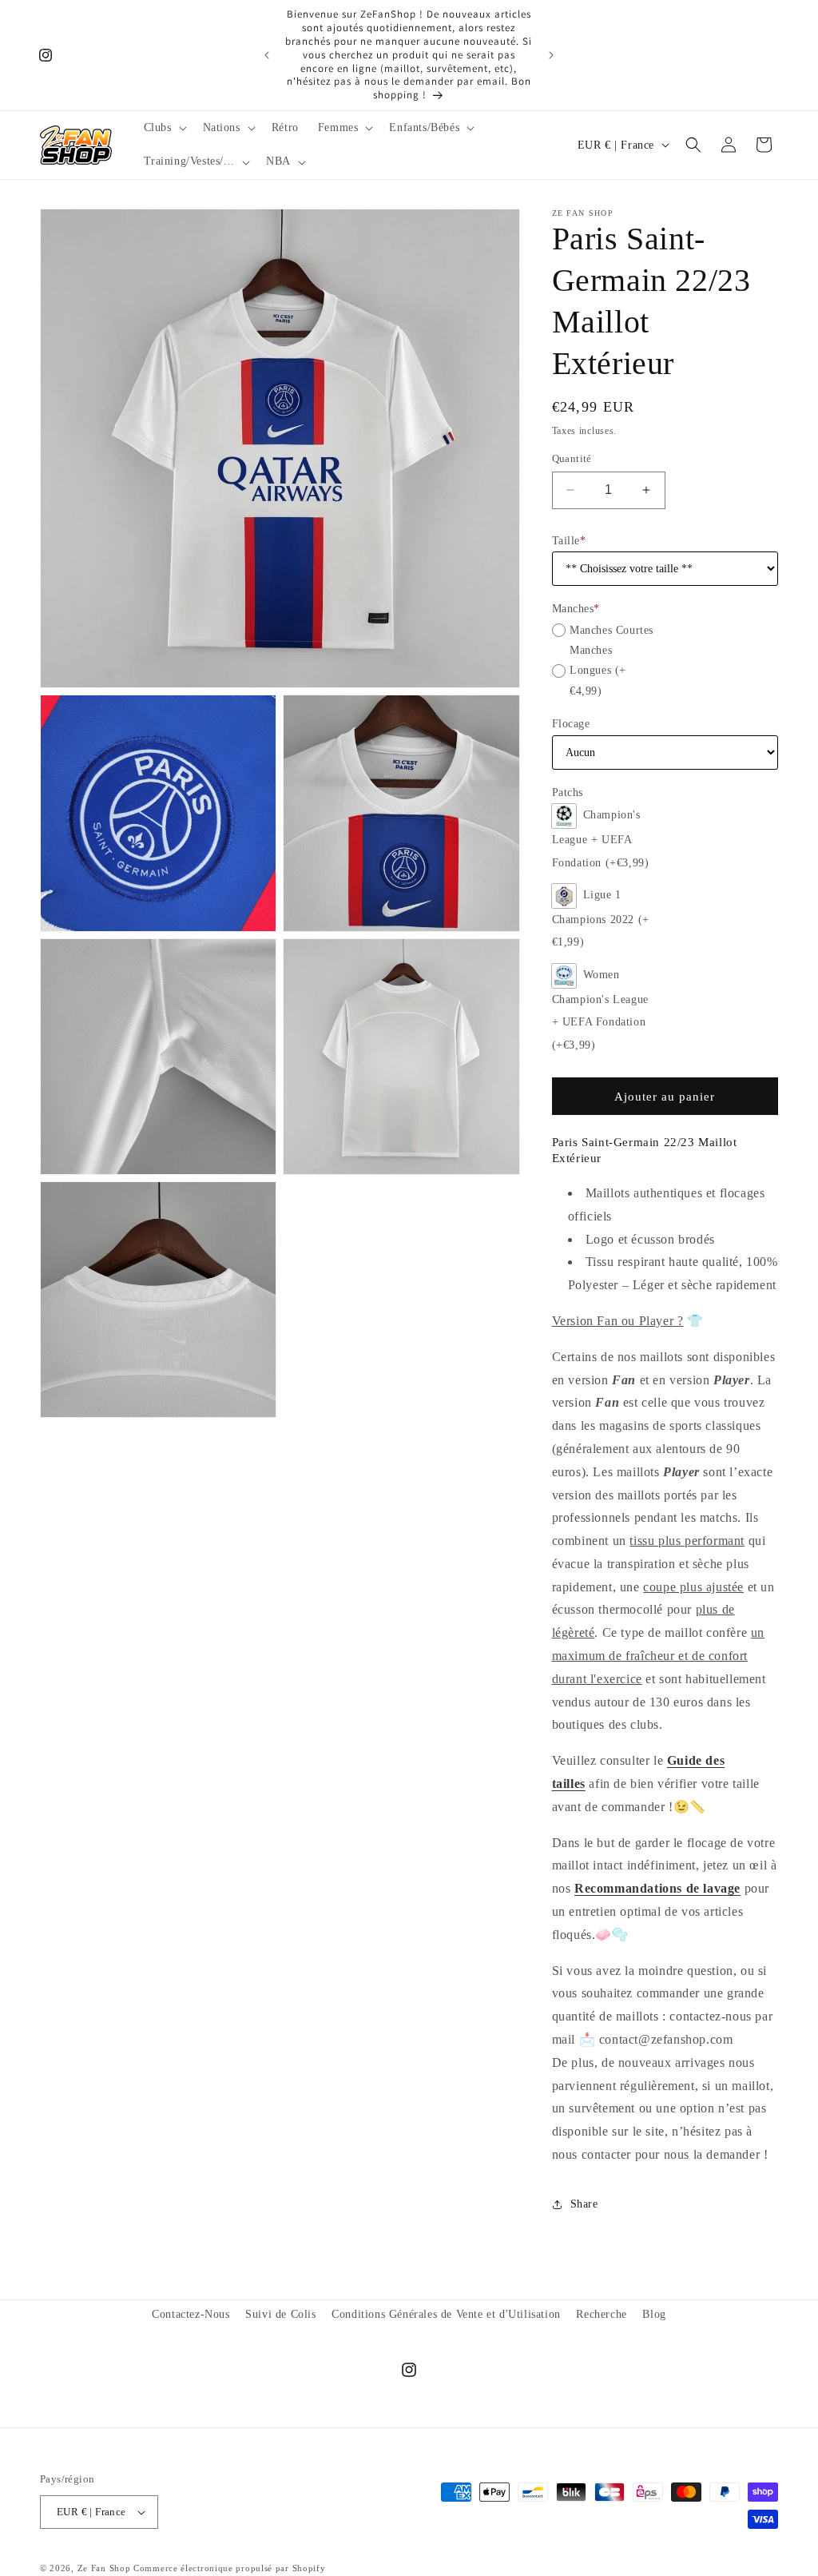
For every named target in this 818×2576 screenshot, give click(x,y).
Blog (654, 2314)
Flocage (571, 724)
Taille (569, 541)
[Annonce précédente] (267, 55)
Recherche (601, 2314)
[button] (164, 128)
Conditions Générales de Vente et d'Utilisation (446, 2314)
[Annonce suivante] (551, 55)
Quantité (572, 458)
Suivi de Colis (280, 2314)
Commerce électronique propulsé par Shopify (229, 2568)
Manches (576, 609)
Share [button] (584, 2204)
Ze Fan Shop (104, 2568)
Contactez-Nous (191, 2314)
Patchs (568, 792)
